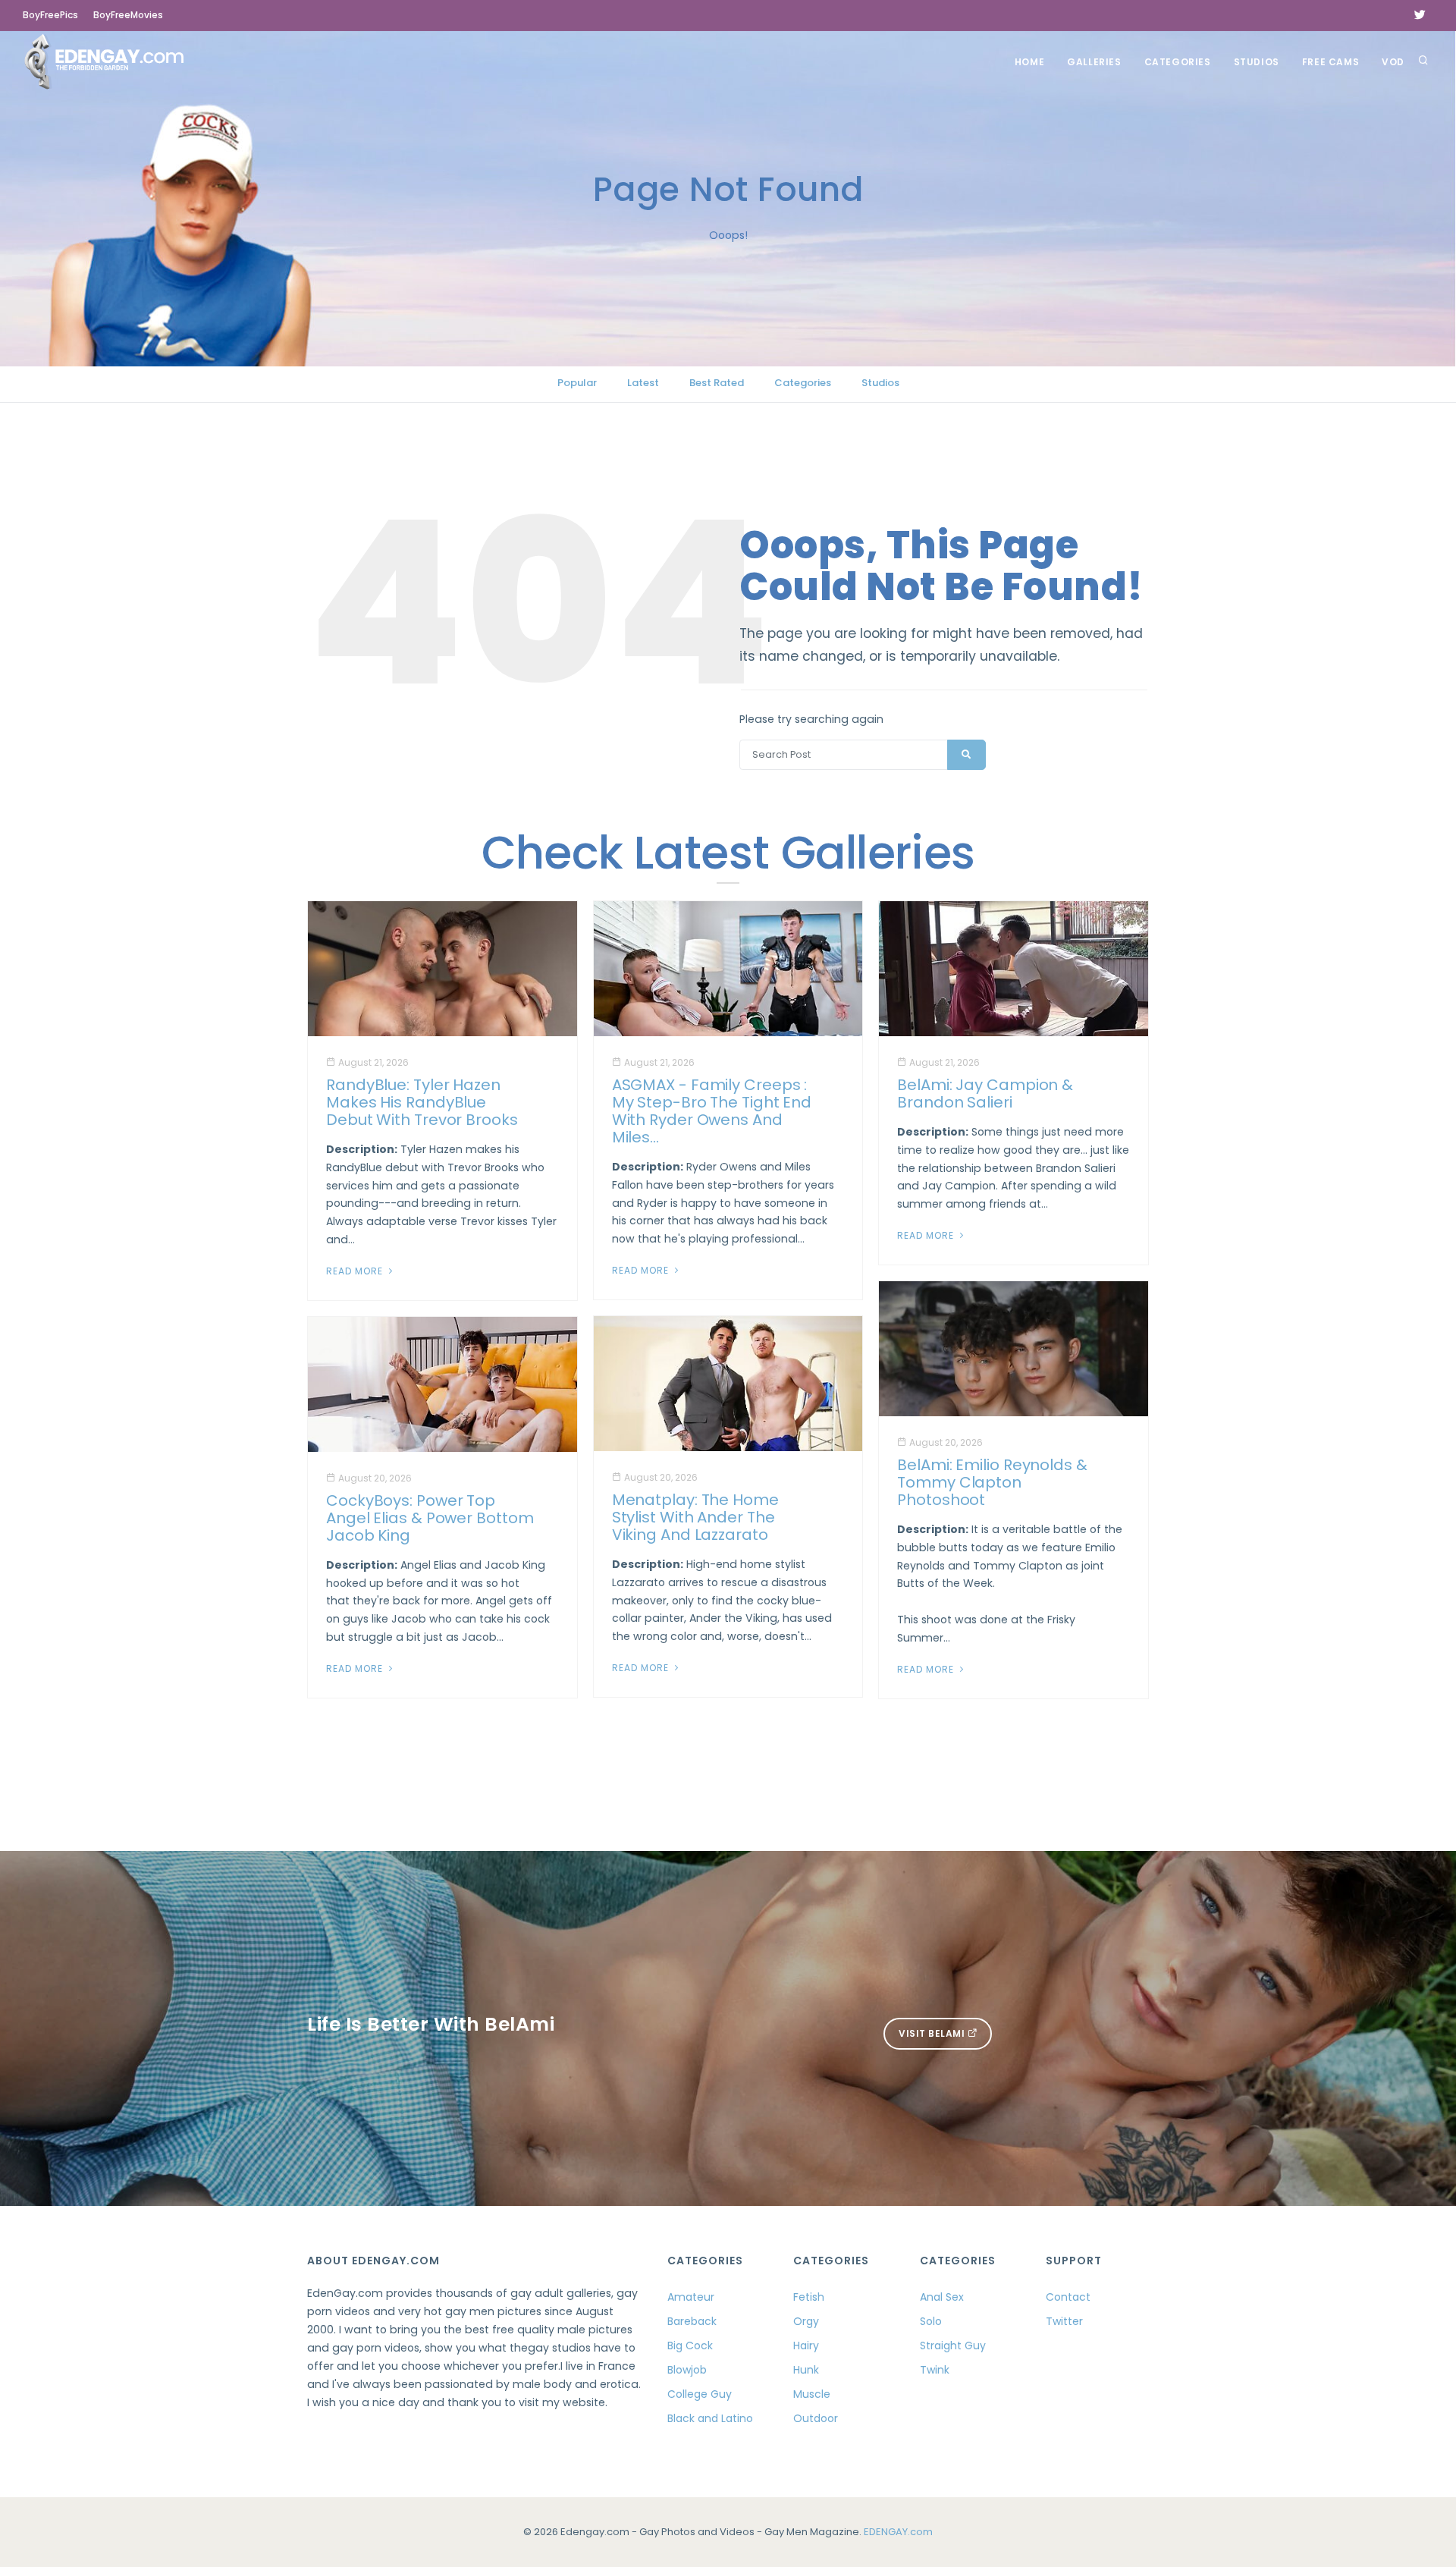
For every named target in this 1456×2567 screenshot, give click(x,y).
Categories (1178, 62)
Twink (935, 2370)
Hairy (806, 2345)
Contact (1068, 2297)
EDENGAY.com (898, 2532)
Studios (1257, 62)
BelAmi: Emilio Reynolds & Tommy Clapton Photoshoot (992, 1482)
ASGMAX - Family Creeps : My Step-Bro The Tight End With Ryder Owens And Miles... (712, 1111)
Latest (643, 383)
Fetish (809, 2297)
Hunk (806, 2370)
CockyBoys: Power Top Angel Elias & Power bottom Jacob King (430, 1518)
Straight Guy (953, 2345)
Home (1029, 62)
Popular (577, 383)
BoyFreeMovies (128, 15)
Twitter (1064, 2321)
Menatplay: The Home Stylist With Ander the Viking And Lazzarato (695, 1517)
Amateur (691, 2297)
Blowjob (687, 2370)
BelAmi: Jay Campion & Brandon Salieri (985, 1093)
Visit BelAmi (933, 2033)
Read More (356, 1271)
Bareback (692, 2321)
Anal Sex (942, 2297)
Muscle (812, 2394)
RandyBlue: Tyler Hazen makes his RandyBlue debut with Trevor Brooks (422, 1102)
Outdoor (816, 2418)
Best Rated (717, 383)
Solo (931, 2321)
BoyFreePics (50, 15)
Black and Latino (710, 2418)
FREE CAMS (1330, 62)
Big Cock (690, 2345)
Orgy (806, 2321)
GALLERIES (1094, 62)
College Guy (700, 2394)
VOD (1393, 62)
